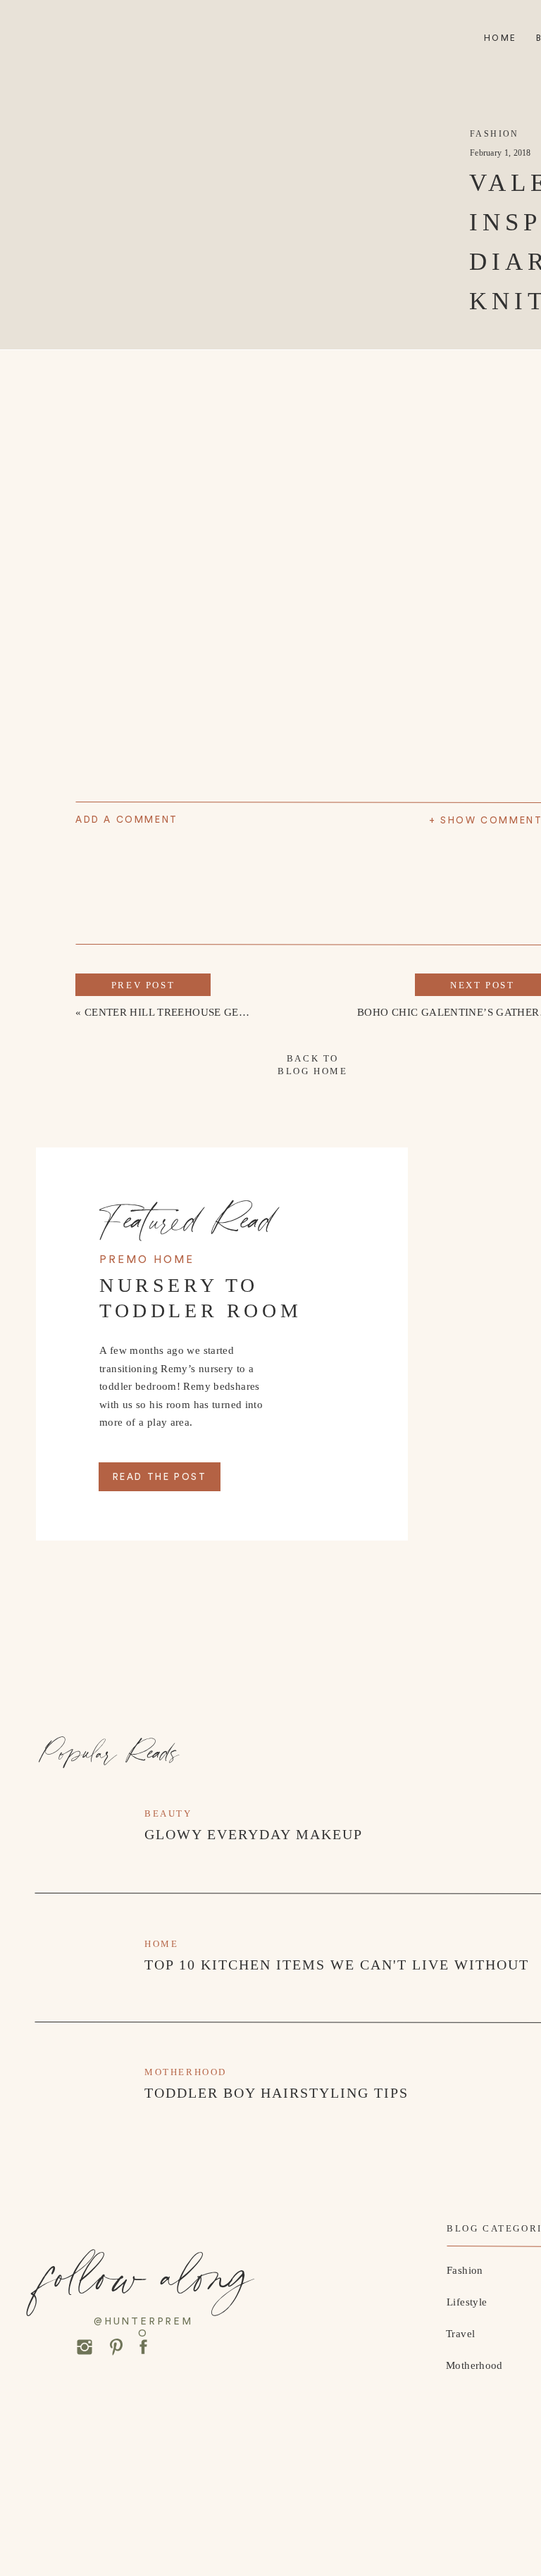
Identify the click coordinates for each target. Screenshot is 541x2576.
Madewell (168, 1650)
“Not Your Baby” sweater (190, 1550)
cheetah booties (334, 1722)
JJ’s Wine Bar (442, 1306)
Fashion (495, 134)
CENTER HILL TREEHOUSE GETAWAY (180, 1012)
